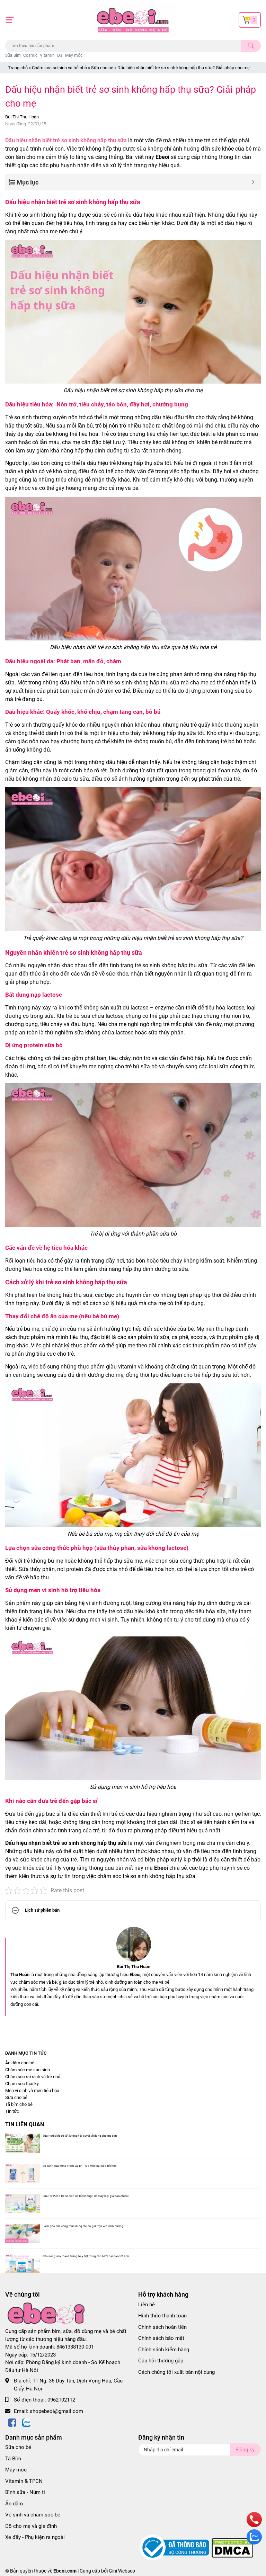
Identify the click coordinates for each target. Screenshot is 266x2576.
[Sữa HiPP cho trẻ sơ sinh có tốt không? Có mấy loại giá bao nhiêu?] (23, 2203)
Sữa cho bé (102, 68)
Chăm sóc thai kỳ (22, 2084)
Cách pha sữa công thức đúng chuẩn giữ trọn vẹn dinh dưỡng (83, 2226)
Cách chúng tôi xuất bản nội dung (176, 2372)
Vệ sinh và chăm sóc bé (33, 2515)
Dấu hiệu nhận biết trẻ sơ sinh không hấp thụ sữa (66, 140)
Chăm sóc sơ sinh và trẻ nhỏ (59, 68)
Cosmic (30, 55)
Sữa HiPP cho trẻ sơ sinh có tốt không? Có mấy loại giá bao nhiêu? (86, 2196)
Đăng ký (245, 2450)
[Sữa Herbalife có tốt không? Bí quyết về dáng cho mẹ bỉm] (23, 2143)
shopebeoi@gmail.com (56, 2411)
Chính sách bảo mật (161, 2338)
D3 (60, 55)
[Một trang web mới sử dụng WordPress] (133, 20)
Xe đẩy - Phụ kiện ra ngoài (35, 2537)
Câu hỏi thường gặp (161, 2361)
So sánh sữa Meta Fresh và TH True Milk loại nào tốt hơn (80, 2166)
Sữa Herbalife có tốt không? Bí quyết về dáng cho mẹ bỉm (80, 2136)
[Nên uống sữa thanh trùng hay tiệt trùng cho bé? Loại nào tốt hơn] (23, 2264)
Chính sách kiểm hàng (164, 2350)
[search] (251, 46)
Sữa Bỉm (13, 55)
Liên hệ (147, 2305)
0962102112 (61, 2400)
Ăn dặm (14, 2504)
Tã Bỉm (13, 2459)
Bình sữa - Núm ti (25, 2492)
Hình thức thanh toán (162, 2316)
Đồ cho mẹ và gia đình (31, 2526)
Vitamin (47, 55)
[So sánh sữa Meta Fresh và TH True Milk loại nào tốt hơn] (23, 2173)
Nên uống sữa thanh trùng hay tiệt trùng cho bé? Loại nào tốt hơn (86, 2256)
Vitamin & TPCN (24, 2481)
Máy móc (74, 55)
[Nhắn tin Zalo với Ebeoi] (254, 2543)
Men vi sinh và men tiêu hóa (32, 2090)
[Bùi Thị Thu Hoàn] (133, 1944)
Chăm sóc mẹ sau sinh (28, 2070)
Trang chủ (18, 68)
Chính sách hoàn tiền (162, 2327)
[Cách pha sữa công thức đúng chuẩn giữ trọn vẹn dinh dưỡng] (23, 2233)
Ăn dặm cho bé (20, 2063)
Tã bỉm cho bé (19, 2104)
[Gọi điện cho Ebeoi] (254, 2526)
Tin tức (12, 2111)
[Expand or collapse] (253, 182)
